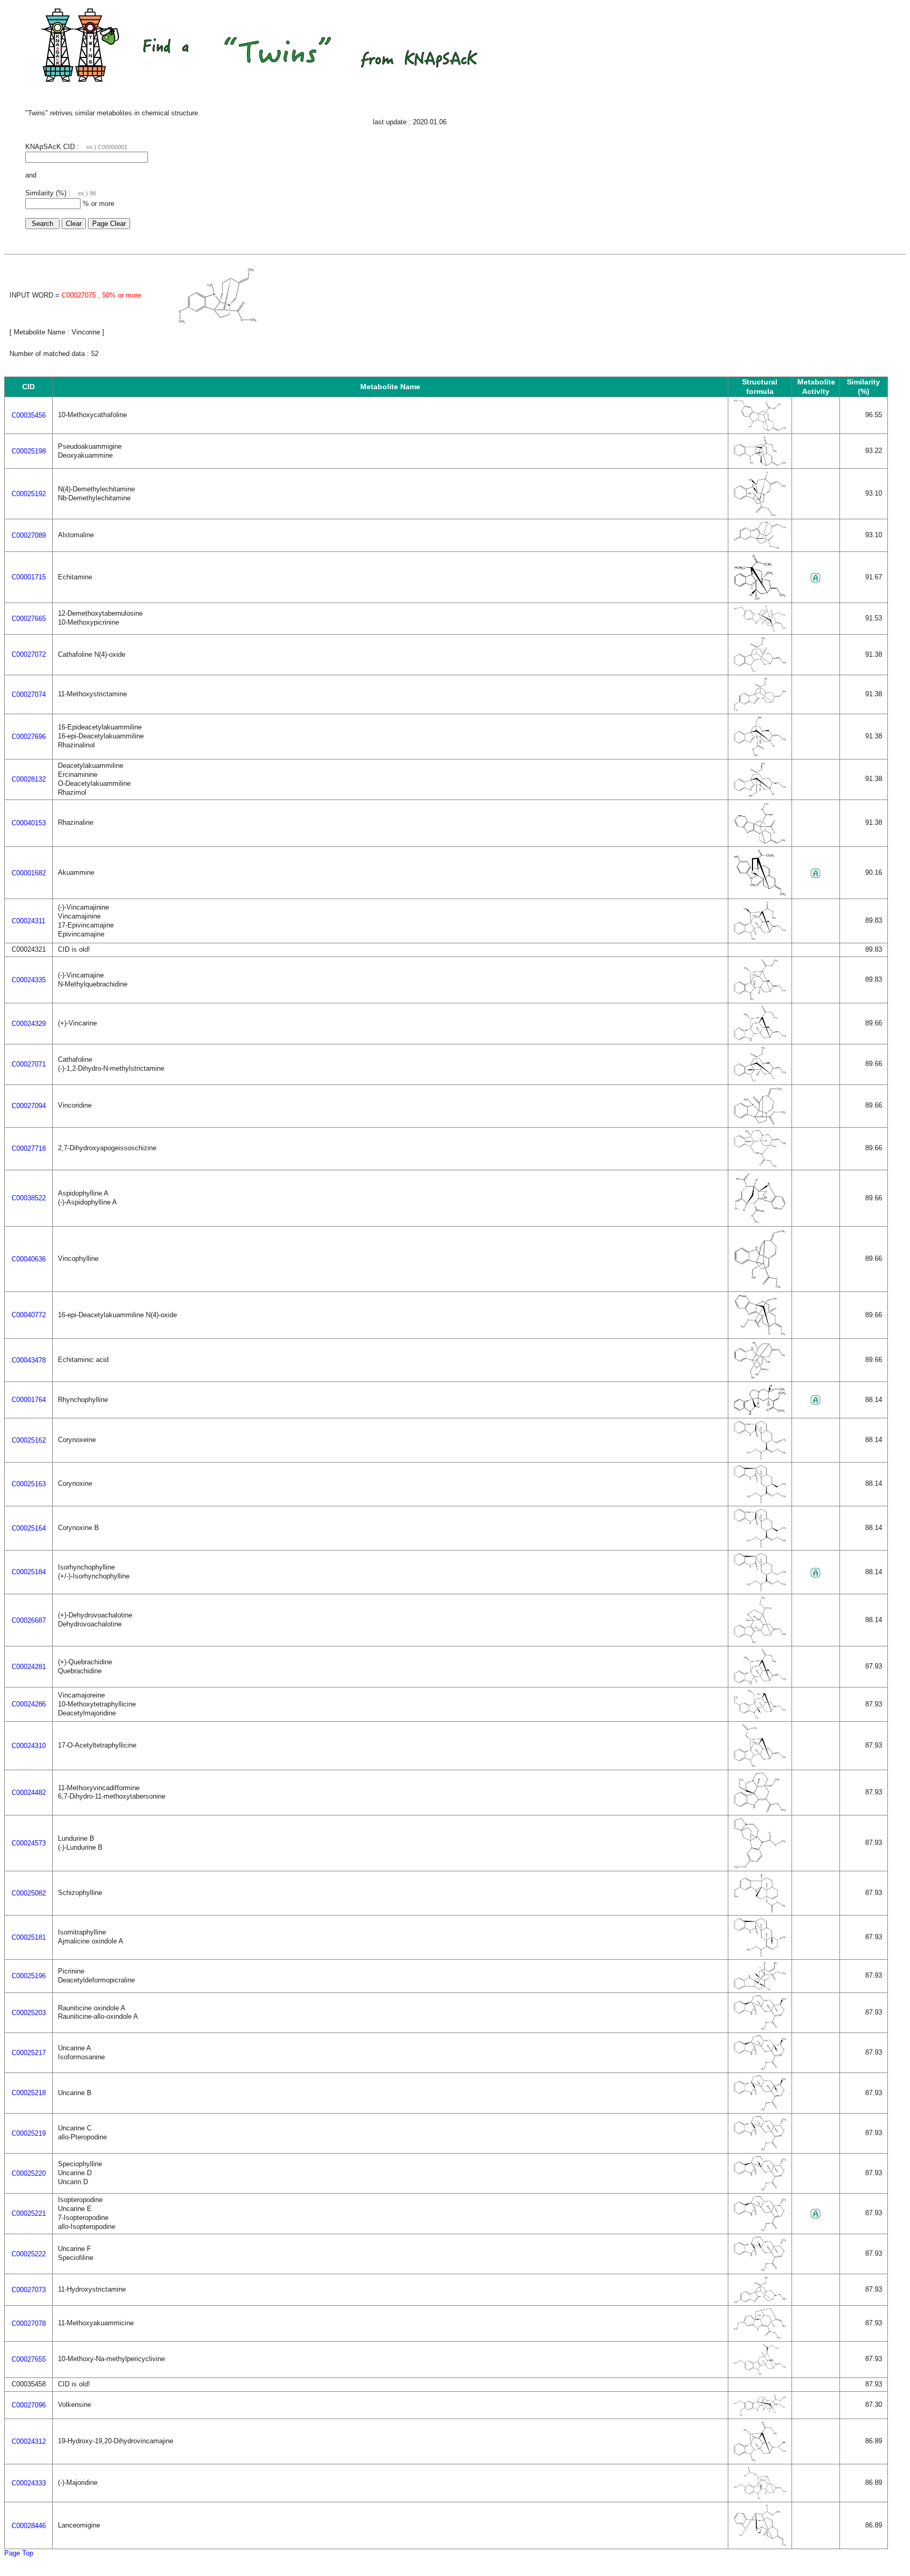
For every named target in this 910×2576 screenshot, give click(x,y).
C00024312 (29, 2441)
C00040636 (29, 1259)
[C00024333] (760, 2497)
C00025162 (29, 1440)
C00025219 (29, 2133)
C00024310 (29, 1746)
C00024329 (29, 1024)
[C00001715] (760, 598)
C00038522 (29, 1198)
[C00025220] (760, 2189)
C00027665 (29, 619)
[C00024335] (760, 998)
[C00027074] (760, 709)
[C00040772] (760, 1334)
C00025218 (29, 2093)
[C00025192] (760, 514)
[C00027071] (760, 1080)
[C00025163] (760, 1501)
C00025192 (29, 494)
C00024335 (29, 980)
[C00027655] (760, 2373)
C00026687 (29, 1620)
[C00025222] (760, 2269)
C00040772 (29, 1315)
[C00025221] (760, 2229)
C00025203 (29, 2013)
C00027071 (29, 1064)
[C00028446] (760, 2544)
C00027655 (29, 2359)
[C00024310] (760, 1765)
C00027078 (29, 2323)
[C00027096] (760, 2414)
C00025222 (29, 2254)
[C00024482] (760, 1810)
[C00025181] (760, 1955)
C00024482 (29, 1793)
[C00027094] (760, 1123)
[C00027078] (760, 2337)
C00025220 (29, 2173)
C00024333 (29, 2483)
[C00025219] (760, 2149)
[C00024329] (760, 1039)
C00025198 (29, 451)
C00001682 (29, 873)
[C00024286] (760, 1717)
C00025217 (29, 2053)
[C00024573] (760, 1866)
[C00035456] (760, 429)
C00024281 (29, 1667)
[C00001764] (760, 1413)
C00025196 (29, 1976)
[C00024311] (760, 938)
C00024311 (28, 921)
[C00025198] (760, 464)
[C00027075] (217, 322)
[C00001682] (760, 894)
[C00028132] (760, 794)
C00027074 (29, 694)
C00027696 (29, 737)
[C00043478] (760, 1377)
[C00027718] (760, 1165)
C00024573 (29, 1843)
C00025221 (29, 2213)
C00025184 (29, 1572)
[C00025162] (760, 1458)
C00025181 (29, 1937)
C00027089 (29, 535)
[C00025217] (760, 2068)
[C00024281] (760, 1682)
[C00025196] (760, 1988)
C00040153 (29, 823)
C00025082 (29, 1893)
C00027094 (29, 1106)
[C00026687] (760, 1641)
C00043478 (29, 1360)
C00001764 (29, 1400)
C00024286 (29, 1704)
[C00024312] (760, 2459)
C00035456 (29, 415)
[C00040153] (760, 842)
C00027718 (29, 1148)
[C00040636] (760, 1287)
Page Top (19, 2553)
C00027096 (29, 2405)
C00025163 (29, 1484)
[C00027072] (760, 670)
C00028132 (29, 779)
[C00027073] (760, 2301)
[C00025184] (760, 1589)
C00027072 (29, 654)
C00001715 (29, 577)
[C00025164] (760, 1546)
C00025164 (29, 1528)
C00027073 (29, 2290)
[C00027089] (760, 547)
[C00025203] (760, 2028)
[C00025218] (760, 2109)
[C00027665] (760, 630)
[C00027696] (760, 754)
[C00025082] (760, 1911)
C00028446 (29, 2526)
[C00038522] (760, 1222)
